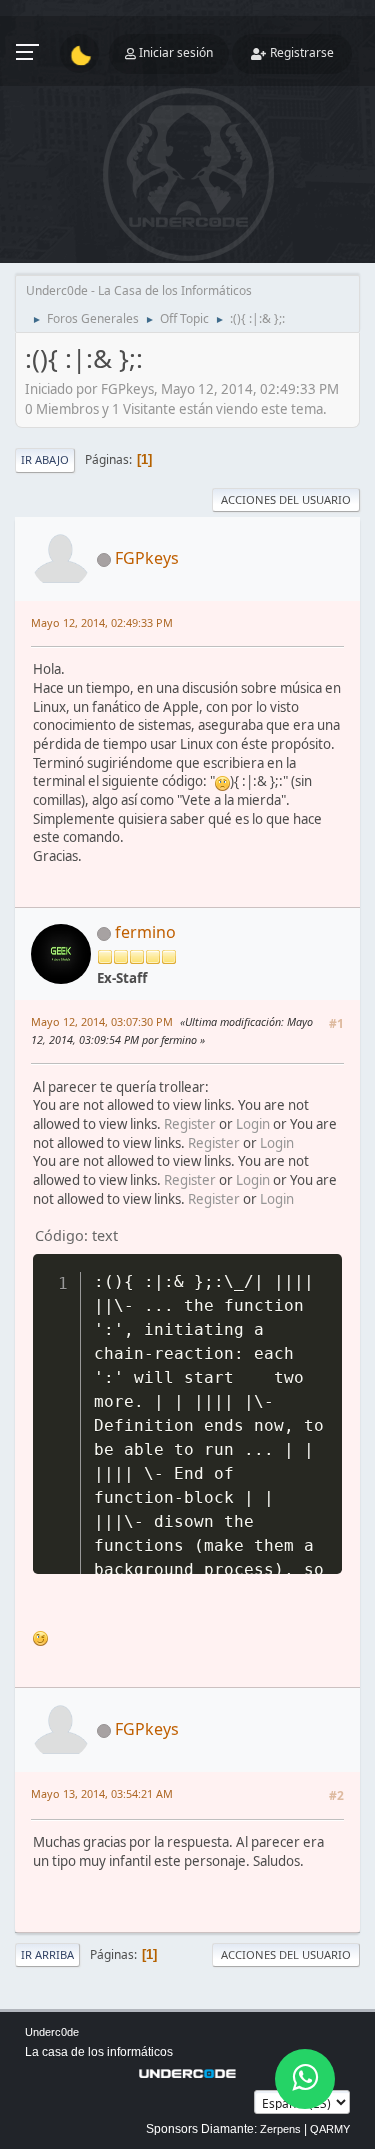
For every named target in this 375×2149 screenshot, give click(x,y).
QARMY (330, 2129)
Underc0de (52, 2032)
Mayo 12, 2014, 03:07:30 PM (102, 1021)
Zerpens (280, 2129)
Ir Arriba (47, 1954)
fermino (145, 932)
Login (253, 1124)
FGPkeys (147, 558)
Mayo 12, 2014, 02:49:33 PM (102, 622)
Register (190, 1124)
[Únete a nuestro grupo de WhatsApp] (305, 2079)
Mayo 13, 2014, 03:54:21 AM (102, 1793)
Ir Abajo (45, 459)
